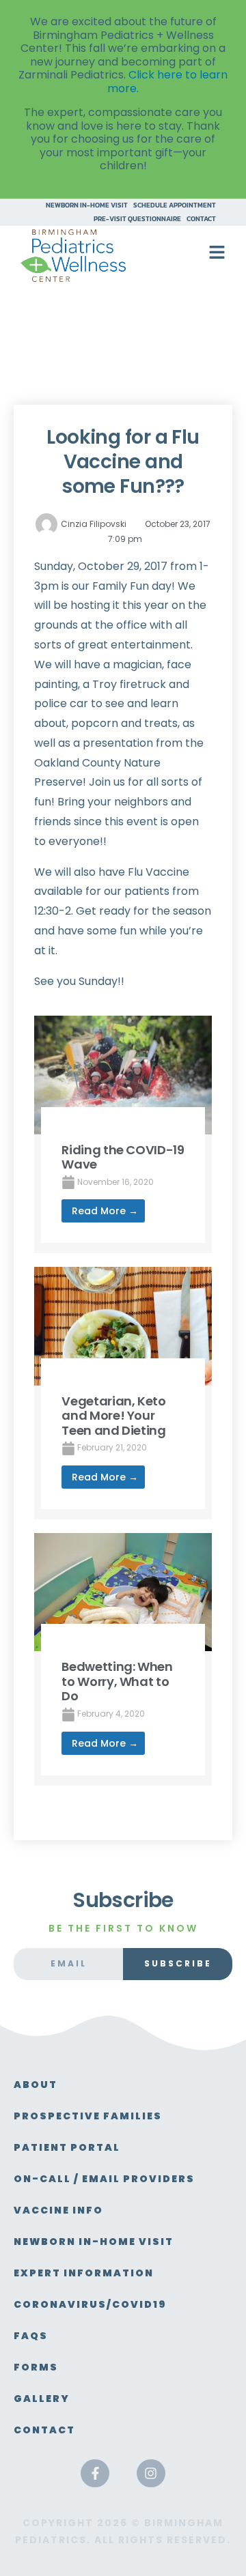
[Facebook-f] (95, 2474)
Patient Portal (67, 2147)
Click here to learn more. (167, 82)
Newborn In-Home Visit (87, 205)
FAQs (31, 2336)
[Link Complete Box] (123, 1134)
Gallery (42, 2399)
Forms (36, 2367)
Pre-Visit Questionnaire (137, 219)
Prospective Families (88, 2116)
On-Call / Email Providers (104, 2179)
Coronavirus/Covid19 (90, 2304)
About (36, 2085)
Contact (201, 219)
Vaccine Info (58, 2210)
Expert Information (84, 2273)
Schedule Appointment (175, 205)
